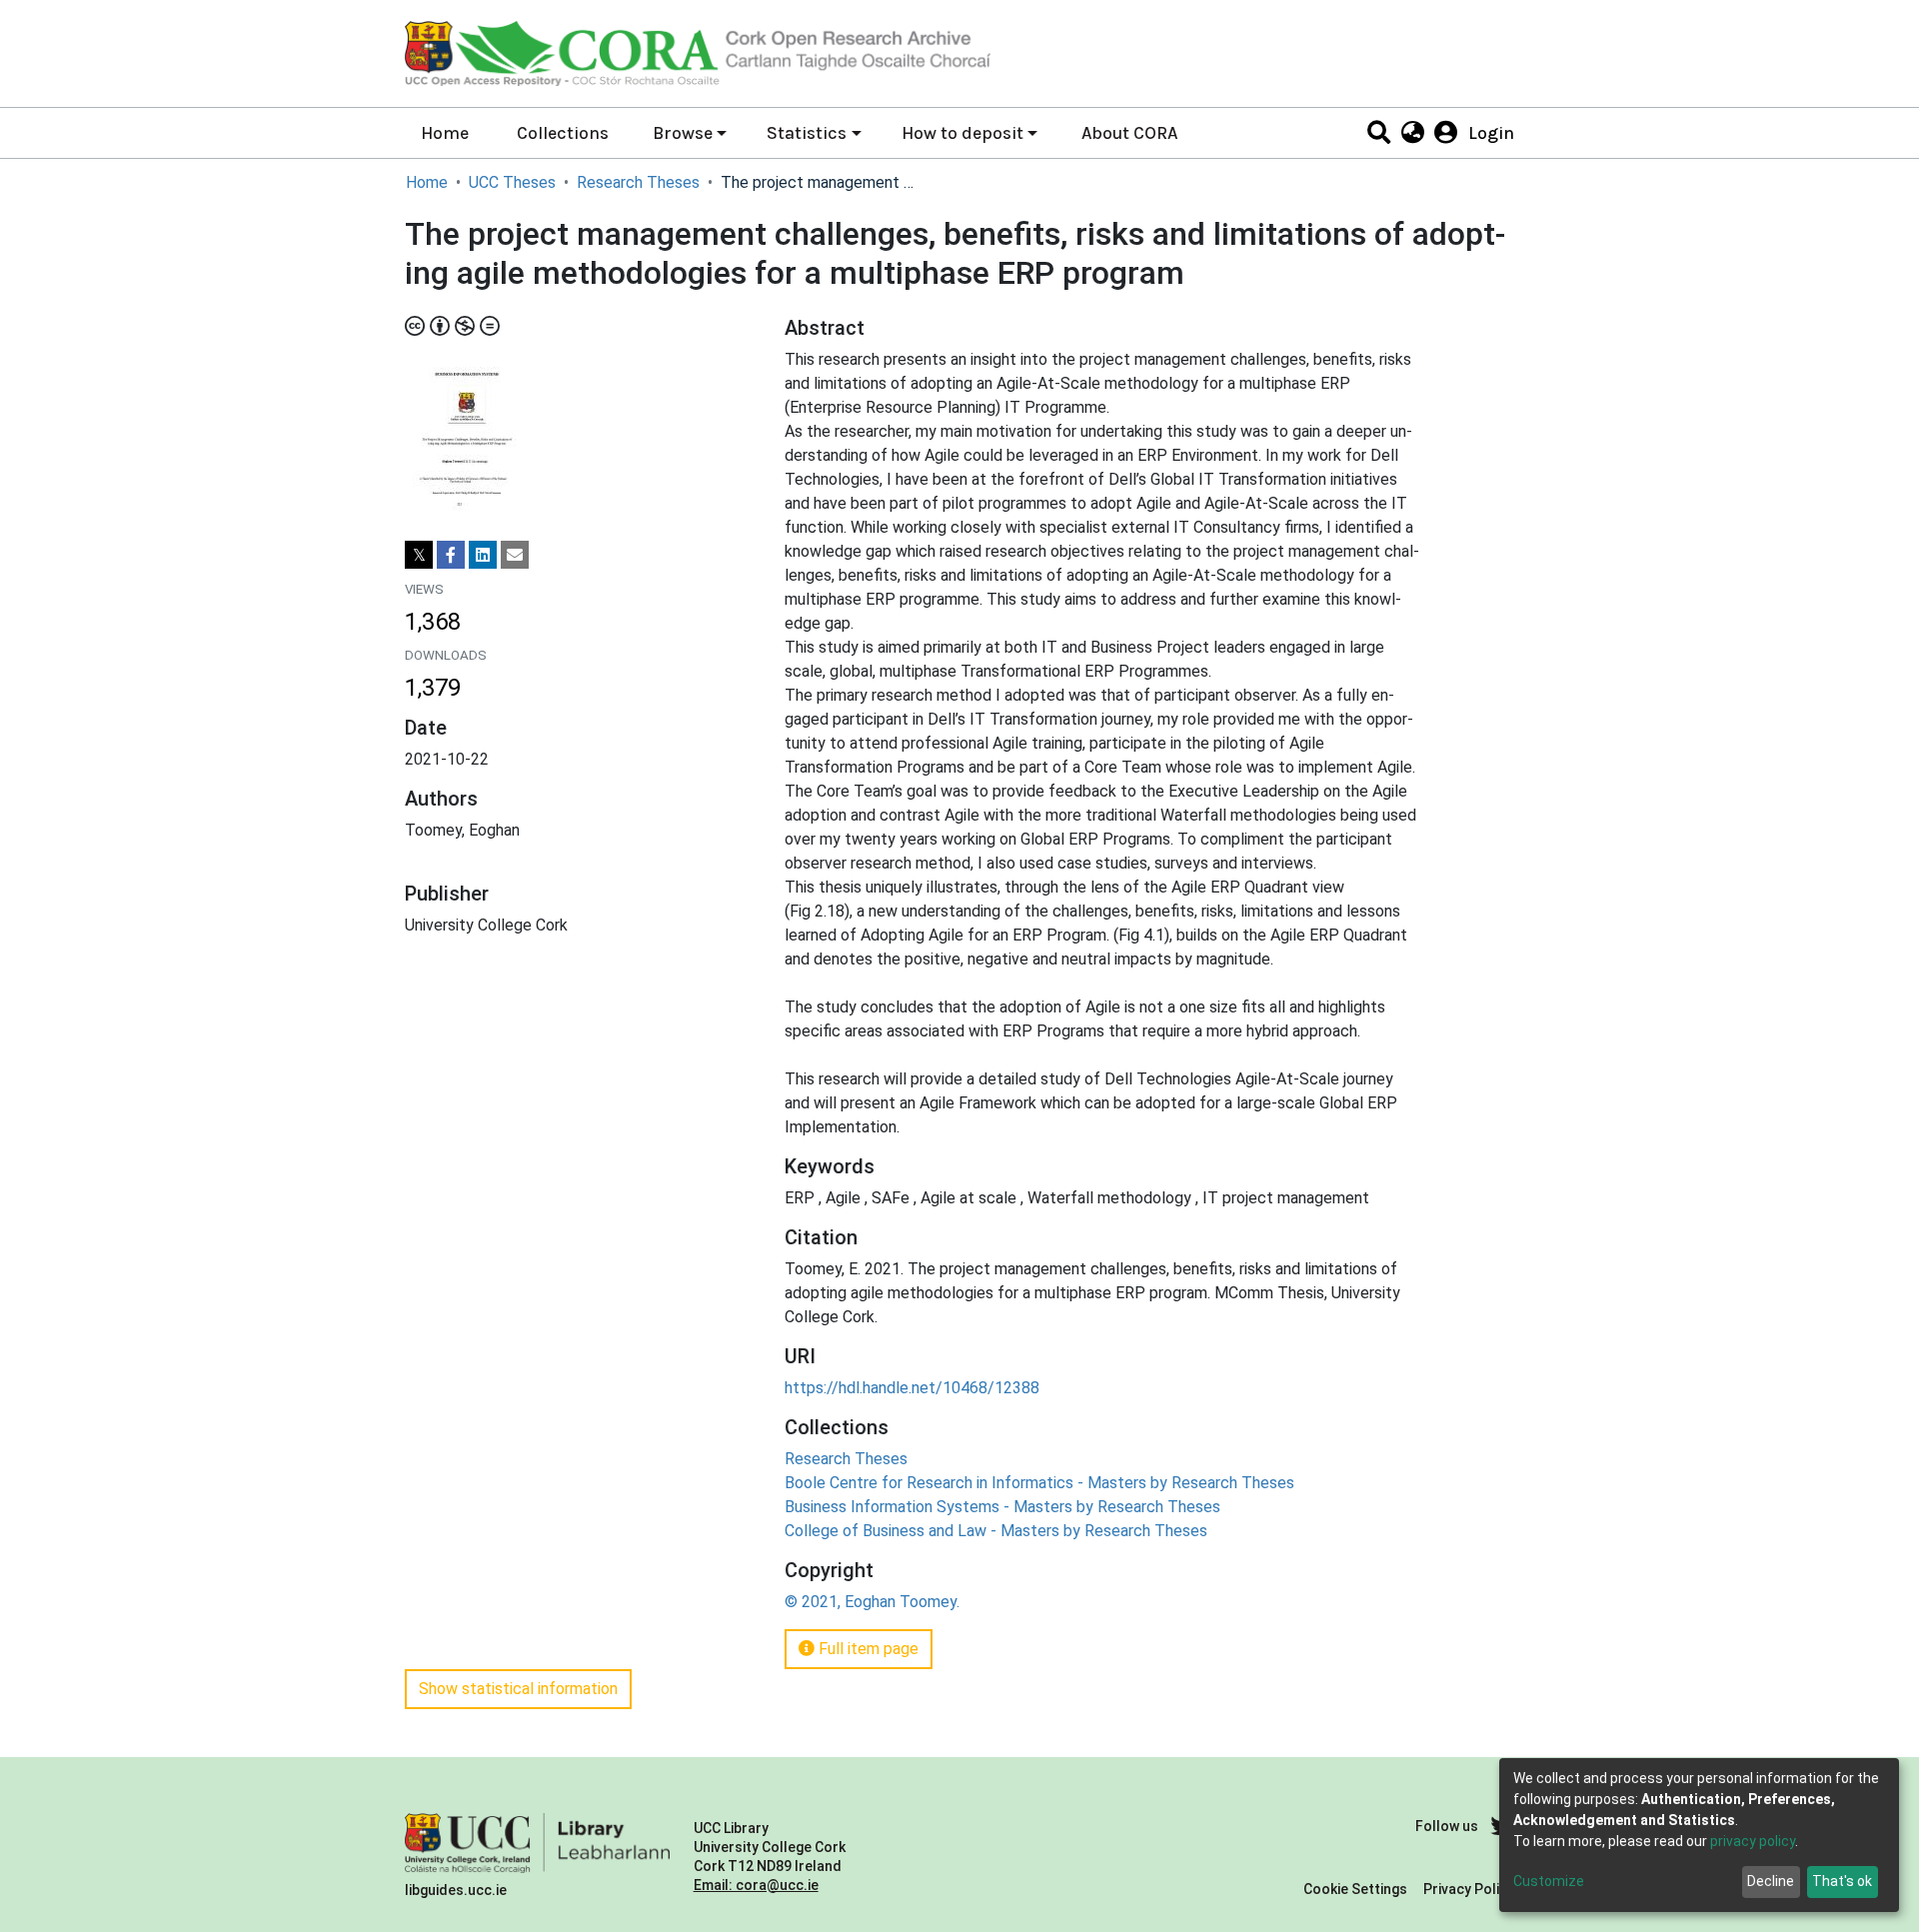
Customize (1549, 1881)
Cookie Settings (1355, 1889)
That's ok (1842, 1881)
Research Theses (638, 182)
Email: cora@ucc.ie (756, 1885)
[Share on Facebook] (451, 555)
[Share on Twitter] (419, 555)
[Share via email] (515, 555)
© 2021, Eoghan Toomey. (872, 1602)
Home (445, 133)
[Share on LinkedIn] (483, 555)
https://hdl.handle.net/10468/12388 (912, 1388)
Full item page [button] (867, 1649)
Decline (1771, 1881)
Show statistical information (518, 1689)
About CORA (1129, 133)
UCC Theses (512, 182)
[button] (1412, 133)
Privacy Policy (1469, 1889)
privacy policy (1753, 1841)
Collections (563, 133)
